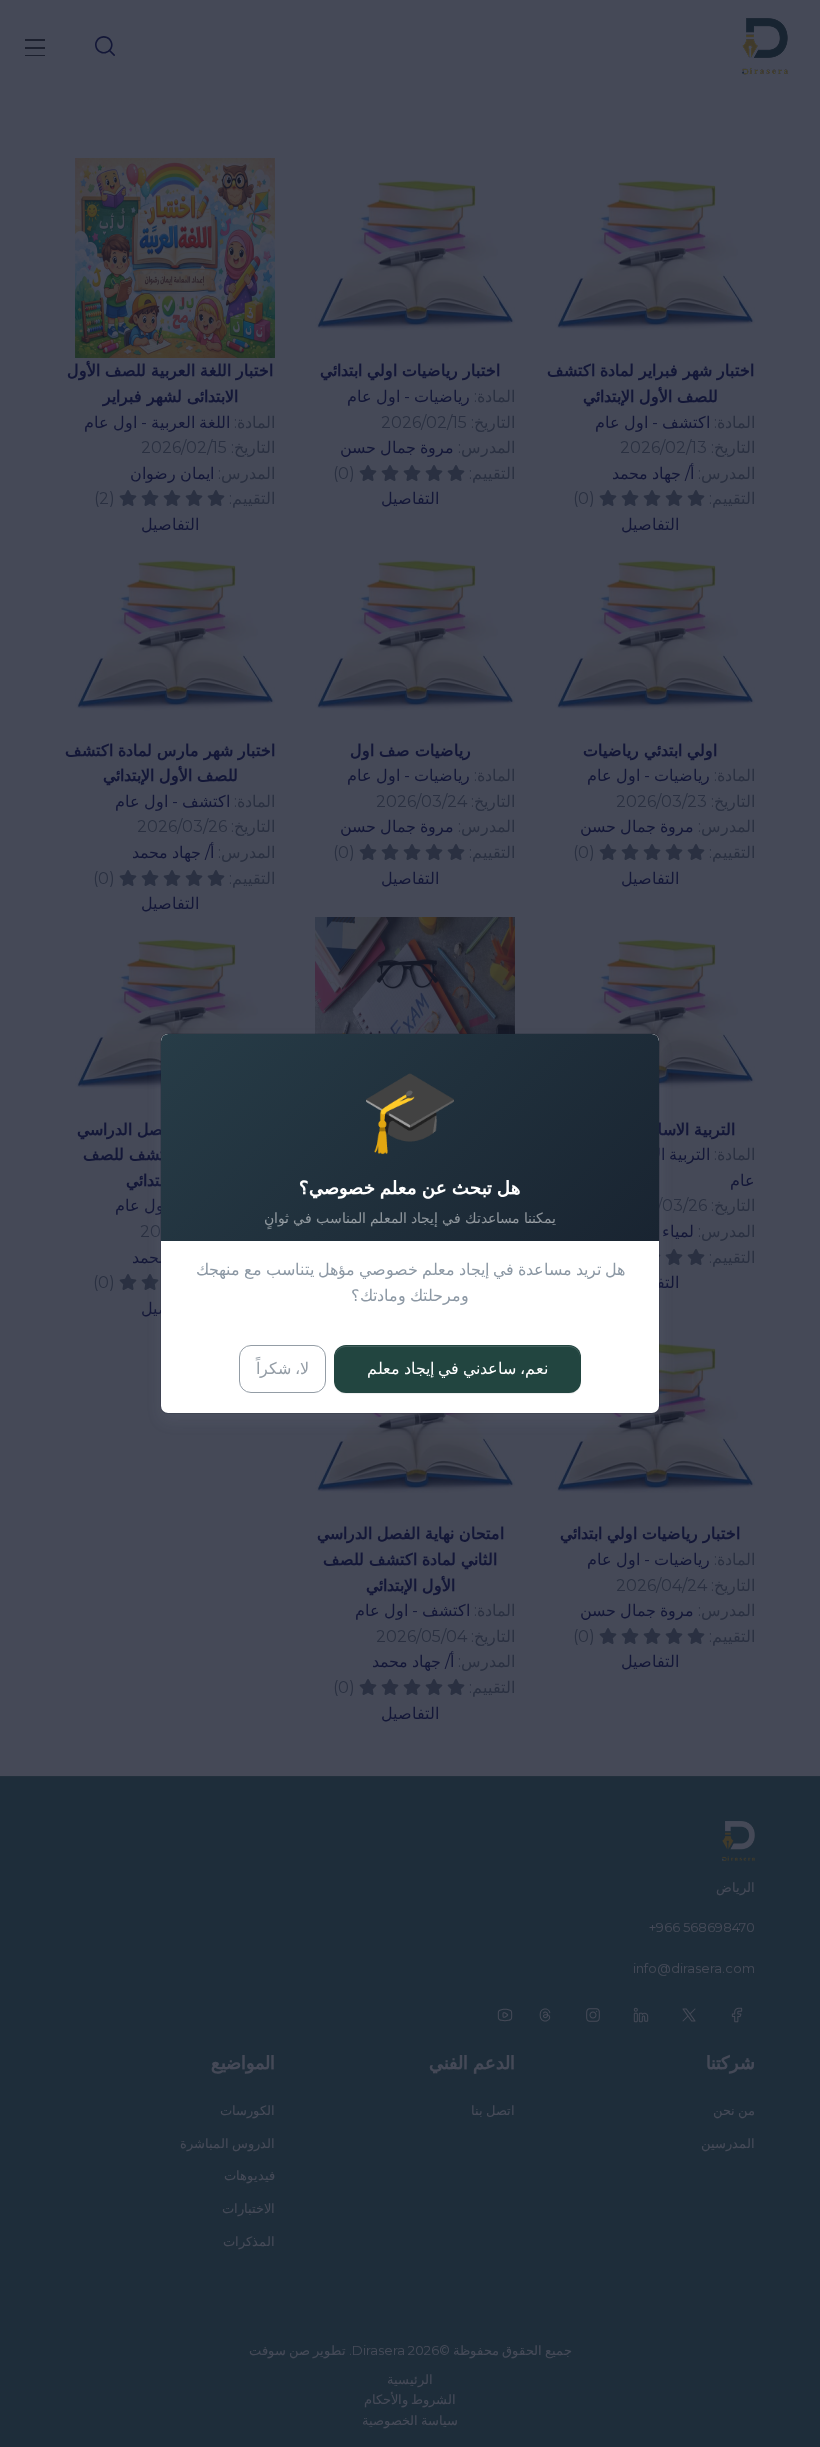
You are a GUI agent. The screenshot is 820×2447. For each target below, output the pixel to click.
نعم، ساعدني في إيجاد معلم (457, 1368)
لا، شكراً (282, 1368)
